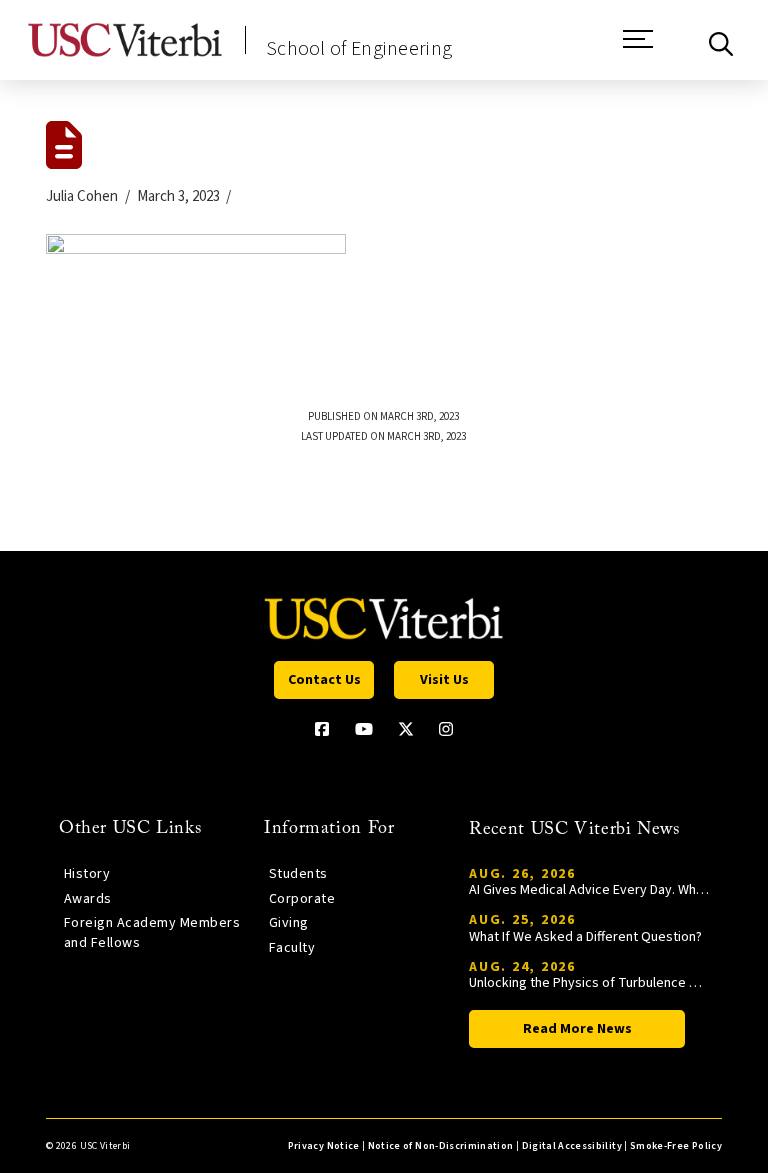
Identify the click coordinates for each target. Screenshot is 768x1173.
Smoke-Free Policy (676, 1146)
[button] (638, 49)
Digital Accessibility (572, 1146)
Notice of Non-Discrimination (441, 1146)
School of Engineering (359, 49)
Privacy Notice (324, 1146)
